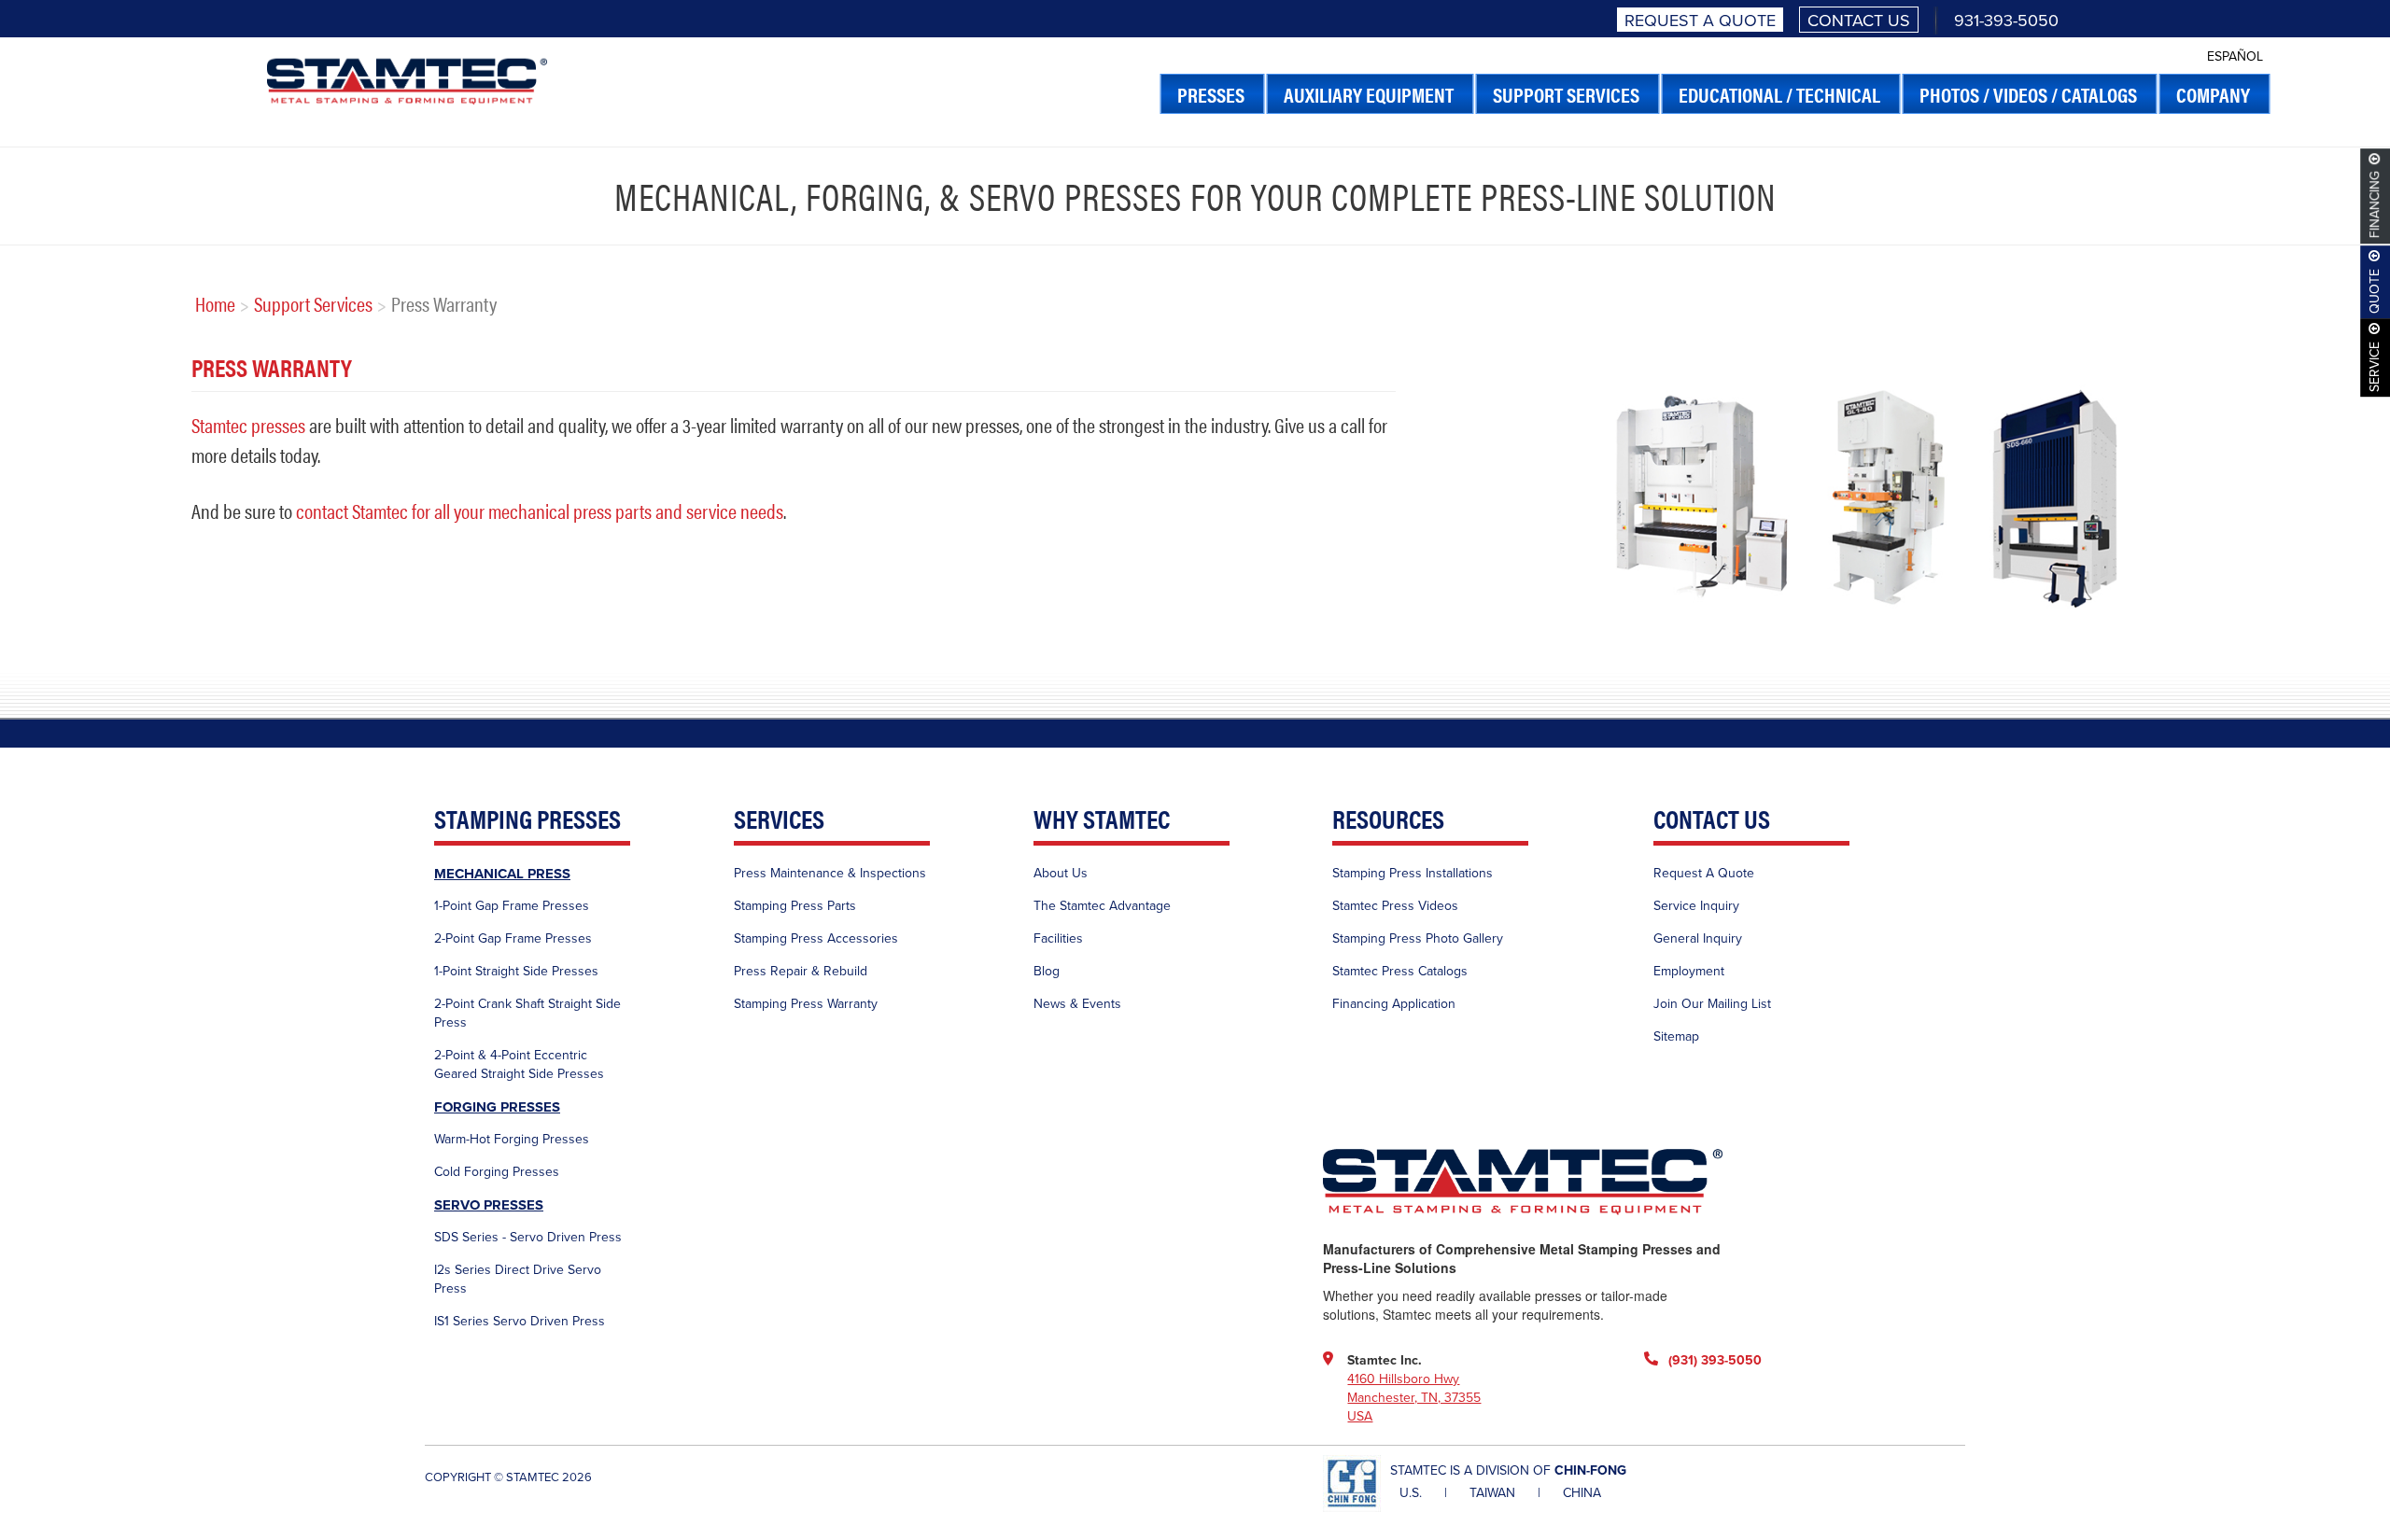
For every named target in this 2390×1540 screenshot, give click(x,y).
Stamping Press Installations (1413, 873)
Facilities (1058, 938)
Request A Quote (1700, 21)
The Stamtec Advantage (1102, 906)
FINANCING (2376, 205)
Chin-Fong (1590, 1470)
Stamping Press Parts (795, 906)
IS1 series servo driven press (520, 1321)
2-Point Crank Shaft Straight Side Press (527, 1013)
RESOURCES (1388, 820)
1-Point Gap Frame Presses (512, 906)
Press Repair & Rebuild (801, 971)
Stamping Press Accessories (816, 938)
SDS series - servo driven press (528, 1237)
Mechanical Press (502, 874)
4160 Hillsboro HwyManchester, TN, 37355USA (1414, 1398)
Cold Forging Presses (497, 1172)
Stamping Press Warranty (806, 1004)
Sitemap (1676, 1036)
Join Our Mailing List (1712, 1004)
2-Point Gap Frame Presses (513, 938)
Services (779, 820)
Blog (1047, 971)
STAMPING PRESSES (527, 820)
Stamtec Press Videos (1395, 906)
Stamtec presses (248, 424)
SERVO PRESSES (489, 1205)
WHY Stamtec (1102, 820)
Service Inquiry (1696, 906)
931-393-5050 (2006, 21)
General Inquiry (1698, 938)
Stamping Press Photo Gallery (1418, 938)
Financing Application (1394, 1004)
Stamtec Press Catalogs (1400, 971)
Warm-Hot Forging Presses (512, 1139)
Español (2235, 56)
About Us (1061, 873)
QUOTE (2376, 291)
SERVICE (2376, 367)
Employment (1689, 971)
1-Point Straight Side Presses (516, 971)
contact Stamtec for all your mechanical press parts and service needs (540, 510)
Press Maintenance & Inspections (830, 873)
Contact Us (1859, 21)
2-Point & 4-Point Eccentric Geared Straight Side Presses (519, 1064)
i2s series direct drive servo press (518, 1279)
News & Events (1077, 1004)
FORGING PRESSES (497, 1107)
